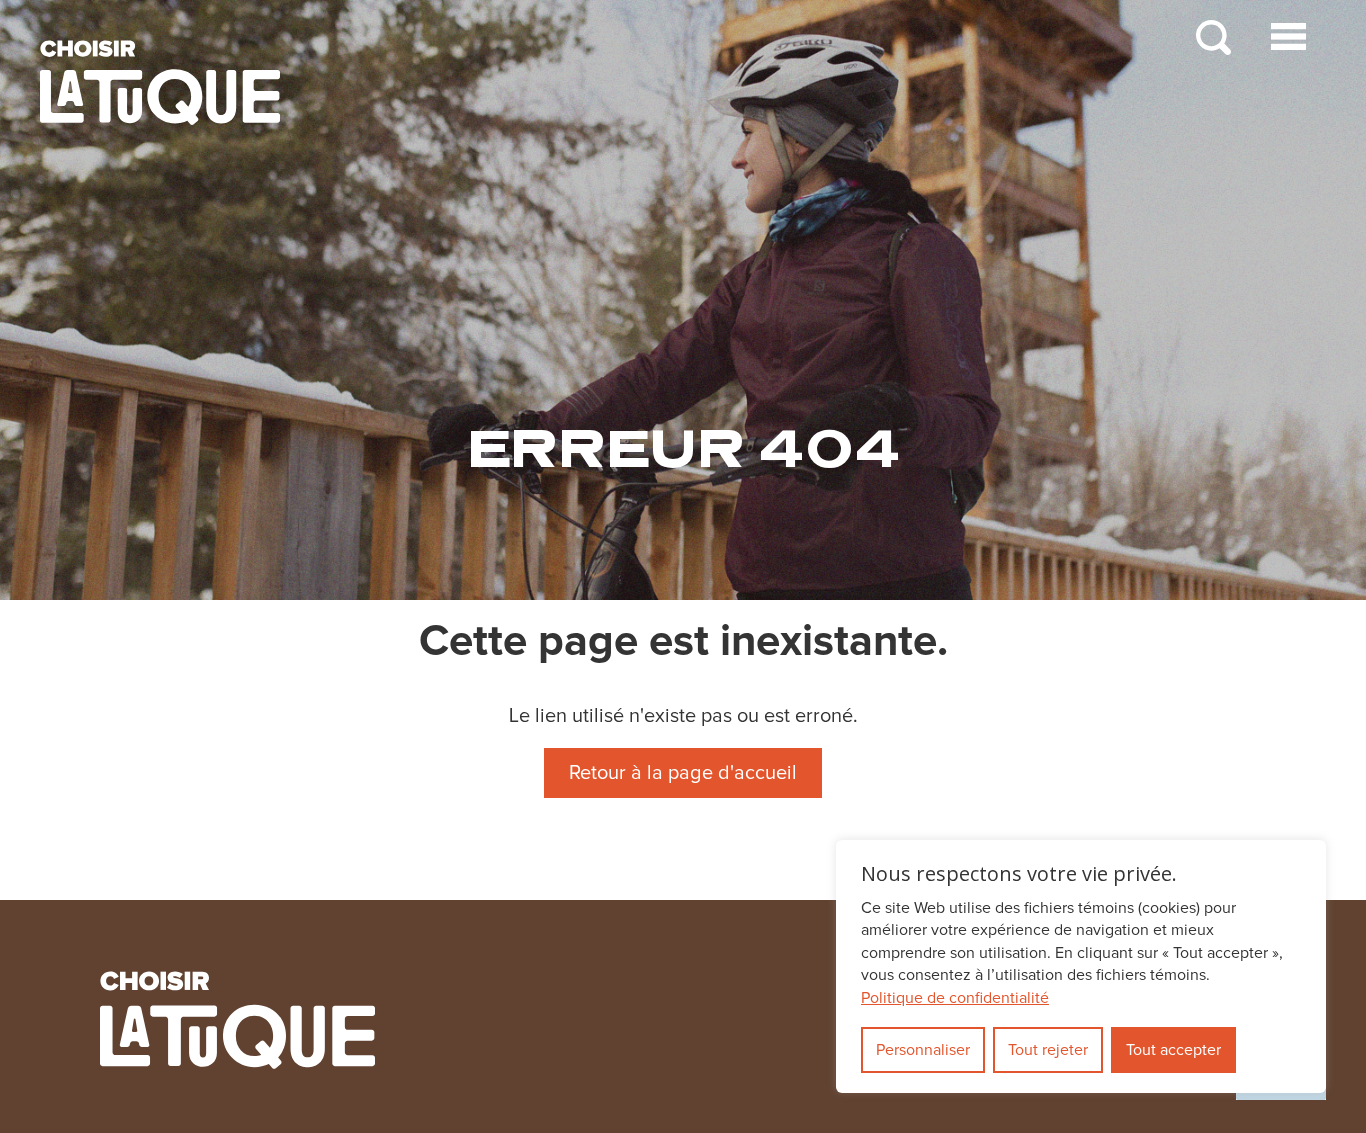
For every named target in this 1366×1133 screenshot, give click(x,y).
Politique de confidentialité (955, 998)
